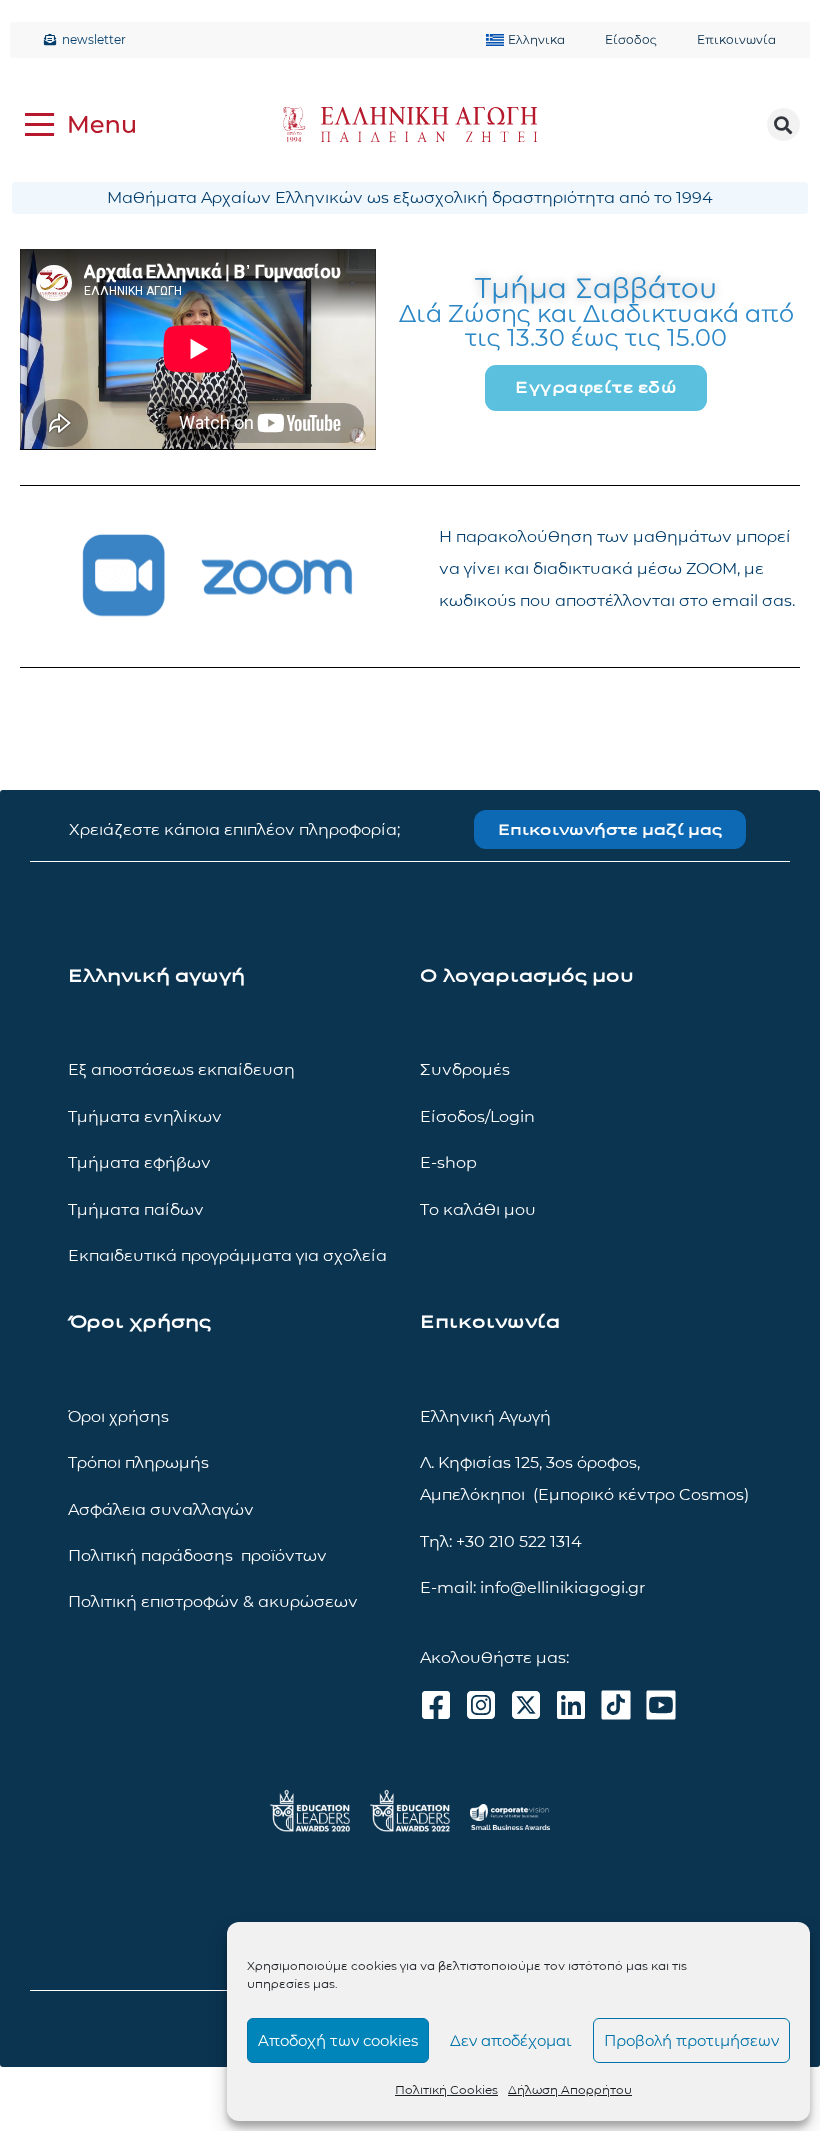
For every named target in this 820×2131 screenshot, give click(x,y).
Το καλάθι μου (478, 1209)
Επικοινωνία (736, 39)
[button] (783, 124)
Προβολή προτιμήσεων (691, 2040)
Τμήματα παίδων (136, 1209)
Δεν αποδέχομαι (511, 2040)
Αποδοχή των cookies (338, 2040)
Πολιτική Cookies (446, 2089)
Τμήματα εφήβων (139, 1162)
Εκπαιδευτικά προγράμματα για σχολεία (227, 1255)
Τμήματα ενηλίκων (145, 1116)
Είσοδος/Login (477, 1116)
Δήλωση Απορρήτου (570, 2089)
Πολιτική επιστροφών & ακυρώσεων (213, 1601)
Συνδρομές (465, 1069)
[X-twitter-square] (526, 1705)
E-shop (448, 1162)
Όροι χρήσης (118, 1416)
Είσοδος (631, 39)
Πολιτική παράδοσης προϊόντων (197, 1555)
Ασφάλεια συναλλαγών (161, 1509)
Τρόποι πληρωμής (138, 1462)
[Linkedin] (571, 1705)
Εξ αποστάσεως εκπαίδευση (181, 1069)
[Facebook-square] (436, 1705)
